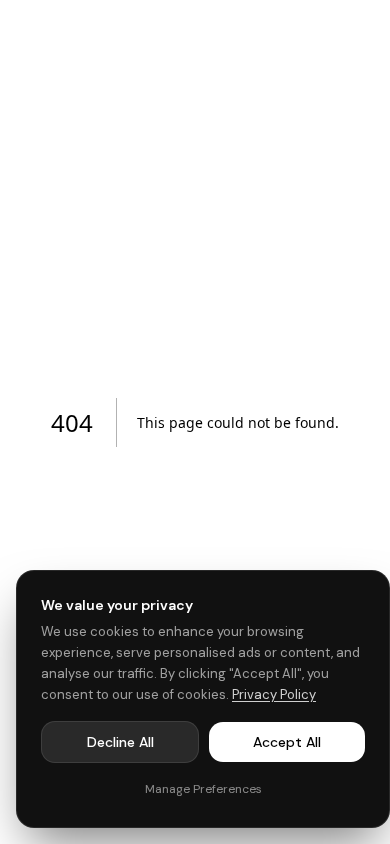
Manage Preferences (203, 789)
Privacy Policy (274, 694)
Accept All (287, 742)
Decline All (120, 742)
